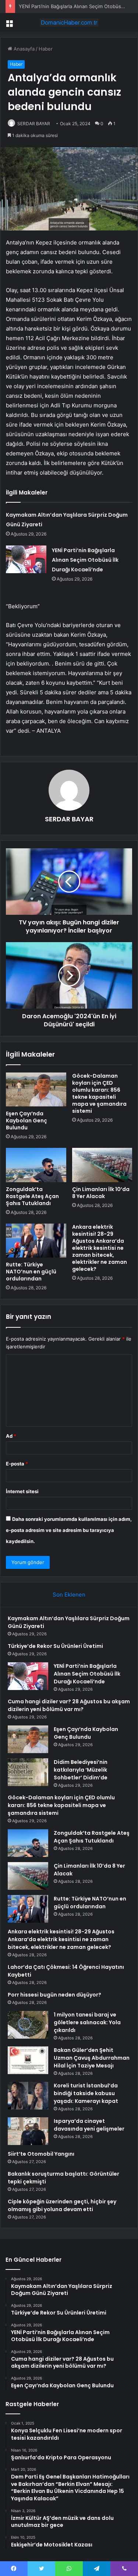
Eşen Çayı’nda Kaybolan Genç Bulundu (26, 1121)
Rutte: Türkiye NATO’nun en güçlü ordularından (31, 1272)
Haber (46, 49)
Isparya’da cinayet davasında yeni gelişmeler (89, 2125)
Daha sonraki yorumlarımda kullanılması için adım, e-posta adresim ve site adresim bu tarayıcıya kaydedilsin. (69, 1530)
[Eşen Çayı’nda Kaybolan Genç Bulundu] (36, 1089)
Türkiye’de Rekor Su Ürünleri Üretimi (55, 1646)
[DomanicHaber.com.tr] (69, 23)
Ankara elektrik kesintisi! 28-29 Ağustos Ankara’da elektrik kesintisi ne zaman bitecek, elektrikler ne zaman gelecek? (100, 1248)
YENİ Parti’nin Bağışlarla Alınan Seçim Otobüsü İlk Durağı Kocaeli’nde (85, 560)
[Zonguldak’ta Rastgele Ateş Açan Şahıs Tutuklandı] (36, 1165)
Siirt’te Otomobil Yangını (41, 2154)
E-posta (17, 1464)
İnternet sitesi (22, 1491)
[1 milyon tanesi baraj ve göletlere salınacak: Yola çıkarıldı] (28, 2025)
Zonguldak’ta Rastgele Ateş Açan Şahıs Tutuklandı (32, 1196)
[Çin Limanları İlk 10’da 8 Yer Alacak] (102, 1165)
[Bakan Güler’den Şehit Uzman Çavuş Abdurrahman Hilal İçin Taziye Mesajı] (28, 2060)
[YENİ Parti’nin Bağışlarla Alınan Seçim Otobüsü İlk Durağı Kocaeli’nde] (26, 559)
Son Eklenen (69, 1595)
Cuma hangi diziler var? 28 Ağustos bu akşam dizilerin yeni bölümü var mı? (69, 1705)
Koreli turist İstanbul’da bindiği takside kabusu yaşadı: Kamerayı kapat (86, 2093)
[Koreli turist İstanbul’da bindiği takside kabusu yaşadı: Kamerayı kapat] (28, 2096)
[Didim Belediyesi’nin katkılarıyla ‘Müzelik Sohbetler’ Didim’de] (28, 1772)
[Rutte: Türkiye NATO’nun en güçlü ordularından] (36, 1241)
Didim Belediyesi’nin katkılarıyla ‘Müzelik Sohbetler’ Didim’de (81, 1770)
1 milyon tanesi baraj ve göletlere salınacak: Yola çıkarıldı (87, 2022)
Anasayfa (23, 49)
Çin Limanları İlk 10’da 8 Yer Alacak (101, 1193)
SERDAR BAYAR (34, 124)
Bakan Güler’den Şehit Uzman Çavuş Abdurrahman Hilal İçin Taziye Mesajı (92, 2058)
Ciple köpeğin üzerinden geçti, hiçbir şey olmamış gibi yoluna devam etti (62, 2205)
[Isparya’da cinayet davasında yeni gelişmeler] (28, 2131)
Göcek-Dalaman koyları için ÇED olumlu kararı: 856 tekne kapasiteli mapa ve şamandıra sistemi (99, 1093)
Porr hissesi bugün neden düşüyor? (54, 1995)
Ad (11, 1436)
